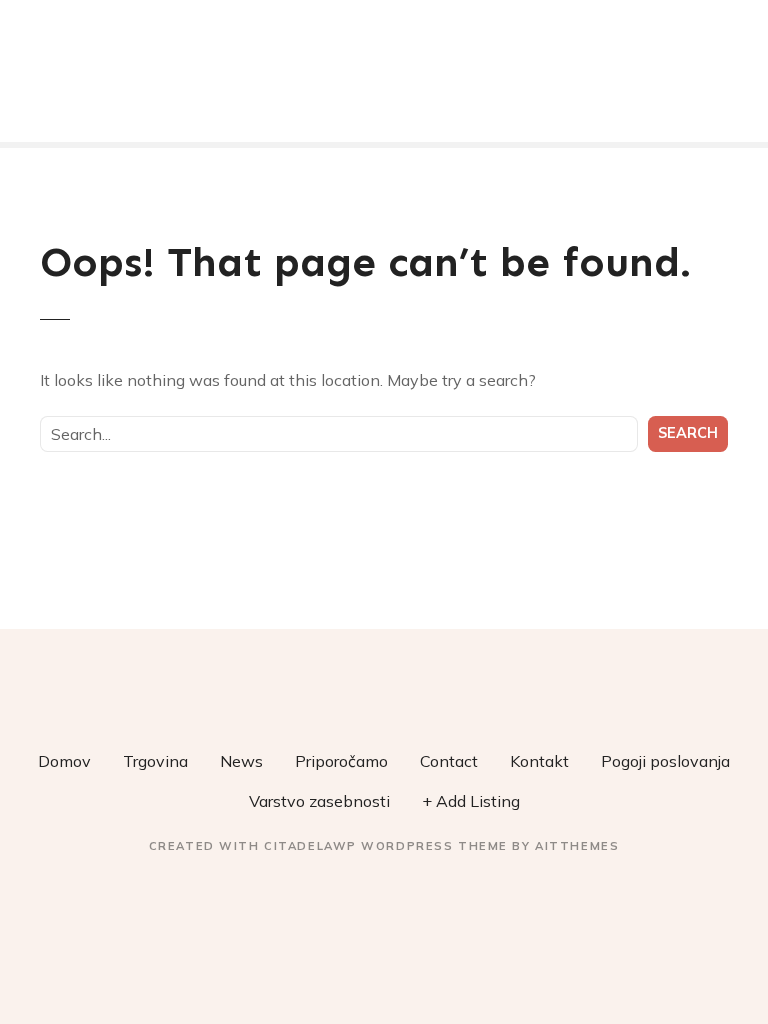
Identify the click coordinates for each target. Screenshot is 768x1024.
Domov (64, 761)
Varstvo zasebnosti (319, 801)
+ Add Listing (471, 801)
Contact (449, 761)
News (241, 761)
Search (688, 433)
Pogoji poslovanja (665, 761)
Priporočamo (341, 761)
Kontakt (539, 761)
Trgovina (155, 761)
